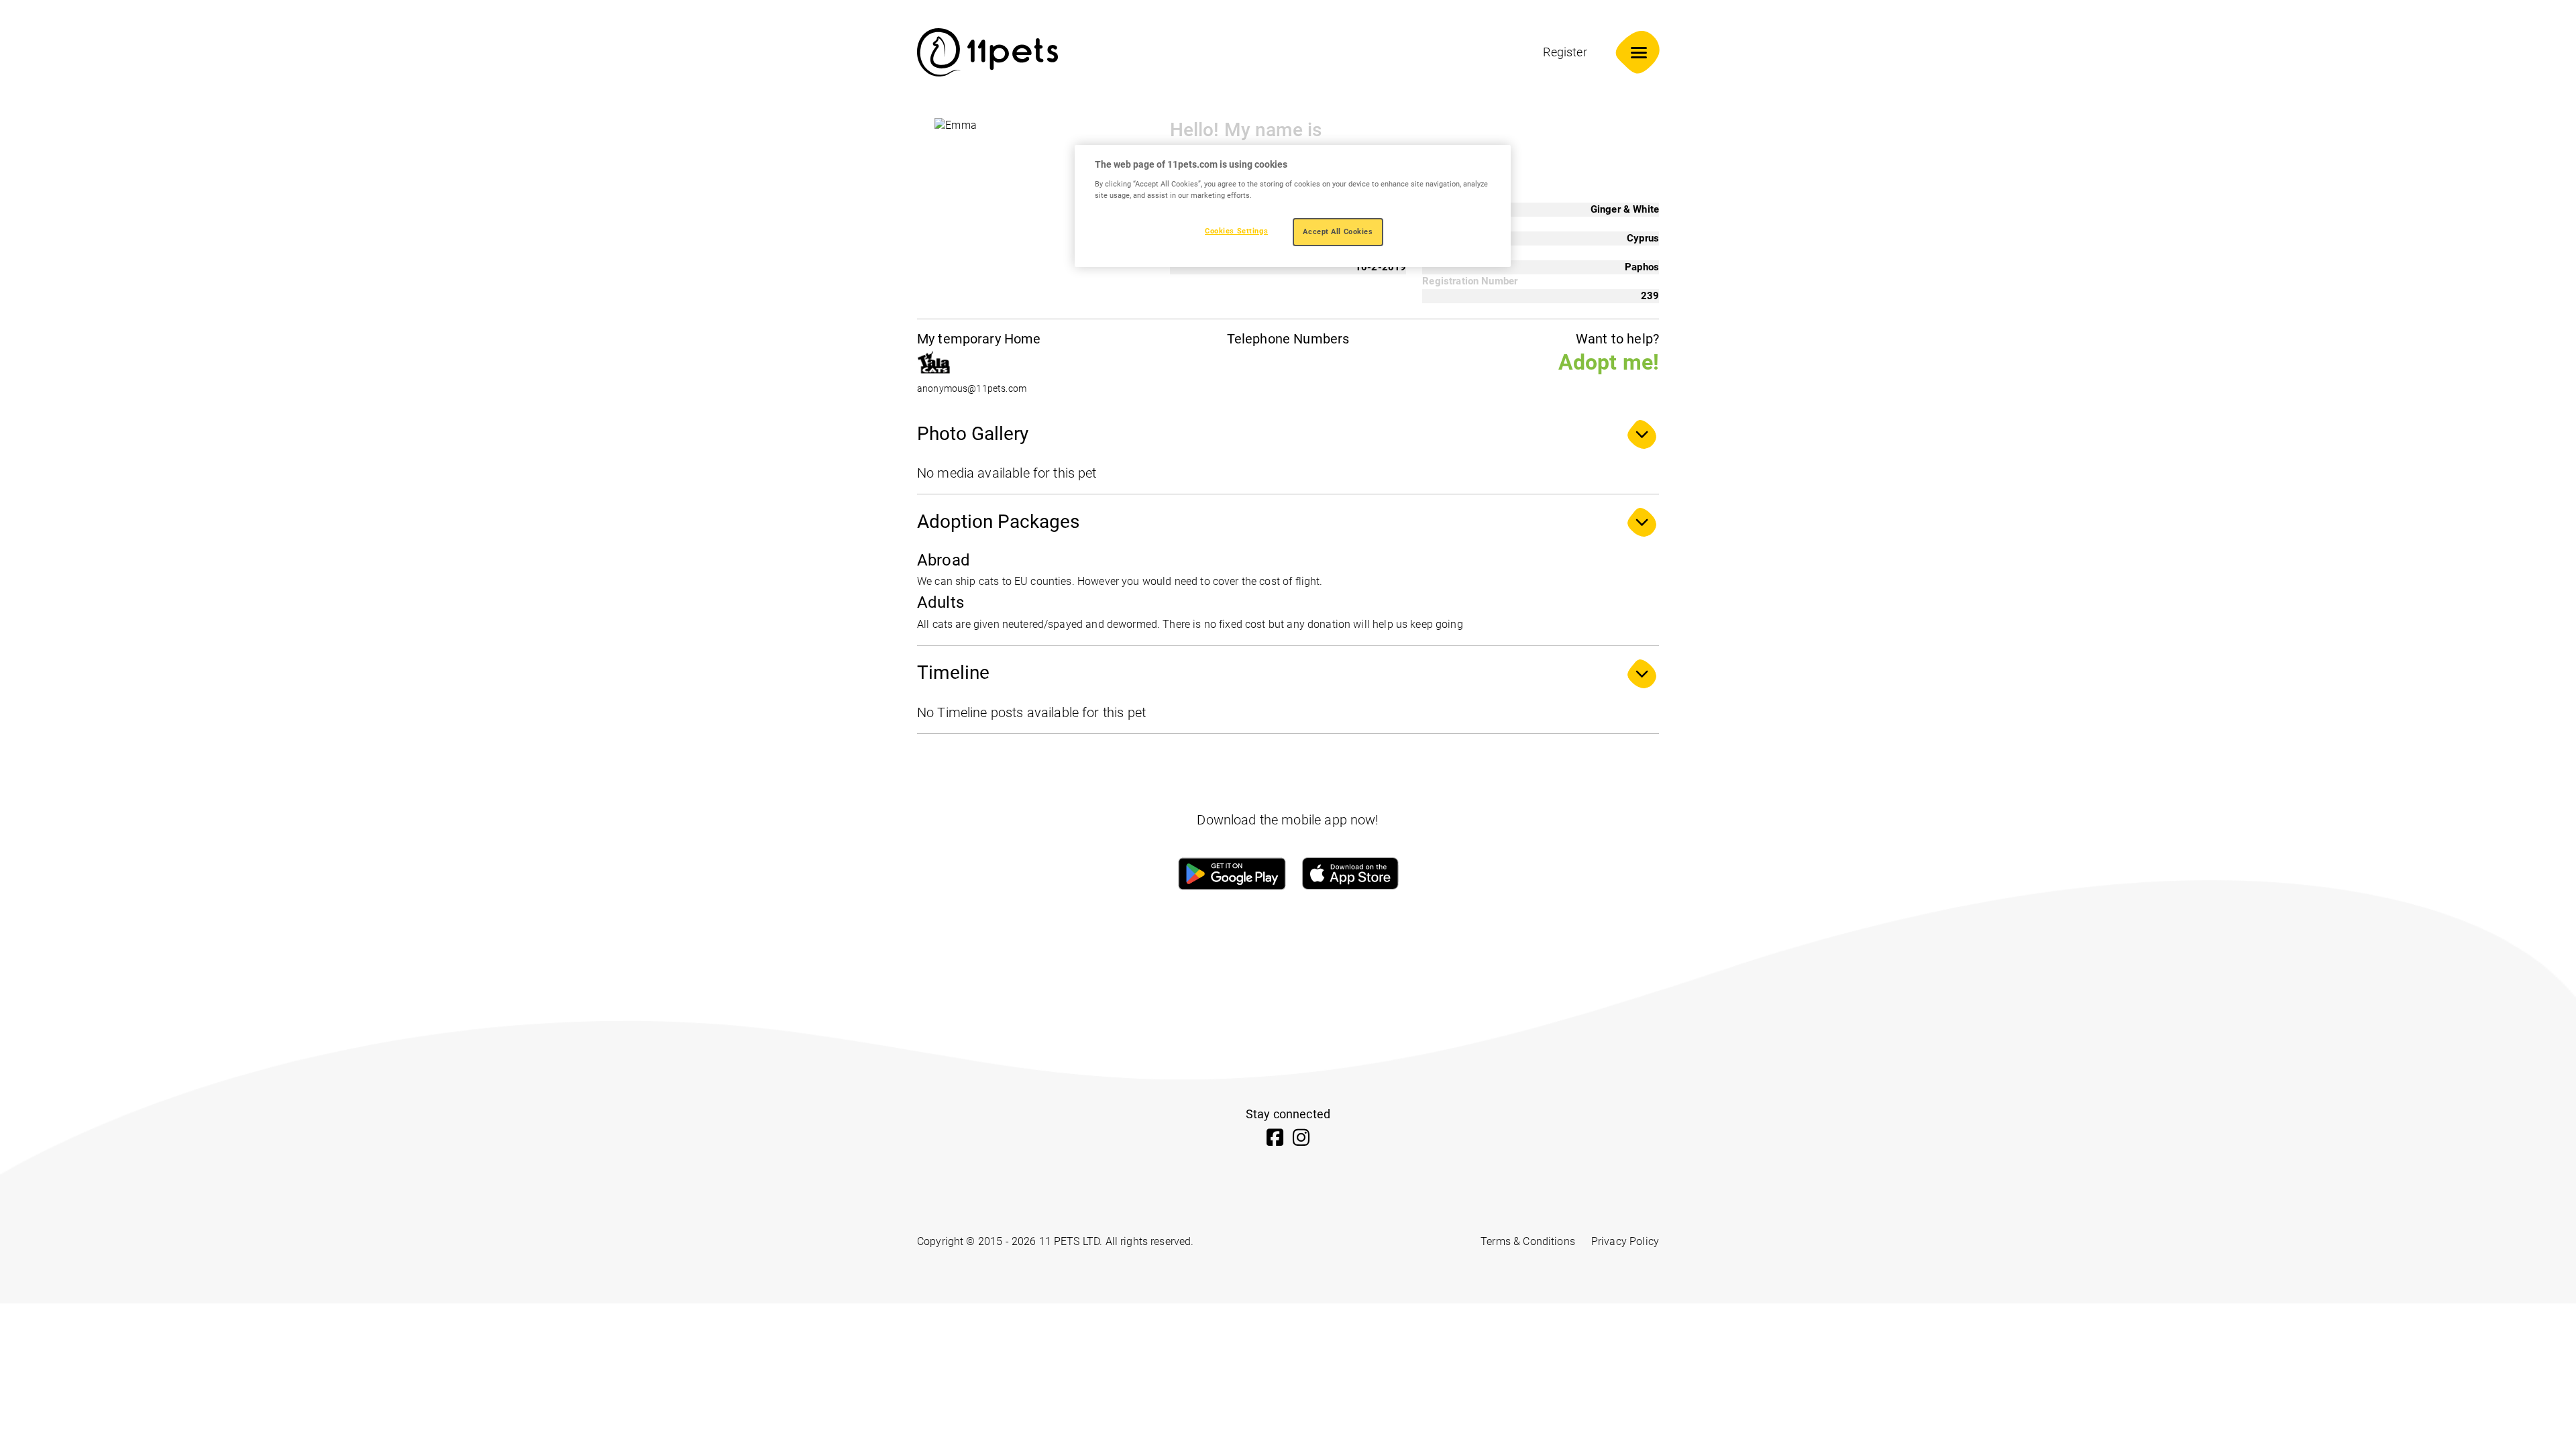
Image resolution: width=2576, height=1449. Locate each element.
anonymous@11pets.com (972, 389)
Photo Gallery (973, 434)
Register (1565, 52)
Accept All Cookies (1338, 231)
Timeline (953, 673)
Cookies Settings (1236, 231)
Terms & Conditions (1528, 1241)
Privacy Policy (1625, 1241)
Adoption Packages (998, 522)
